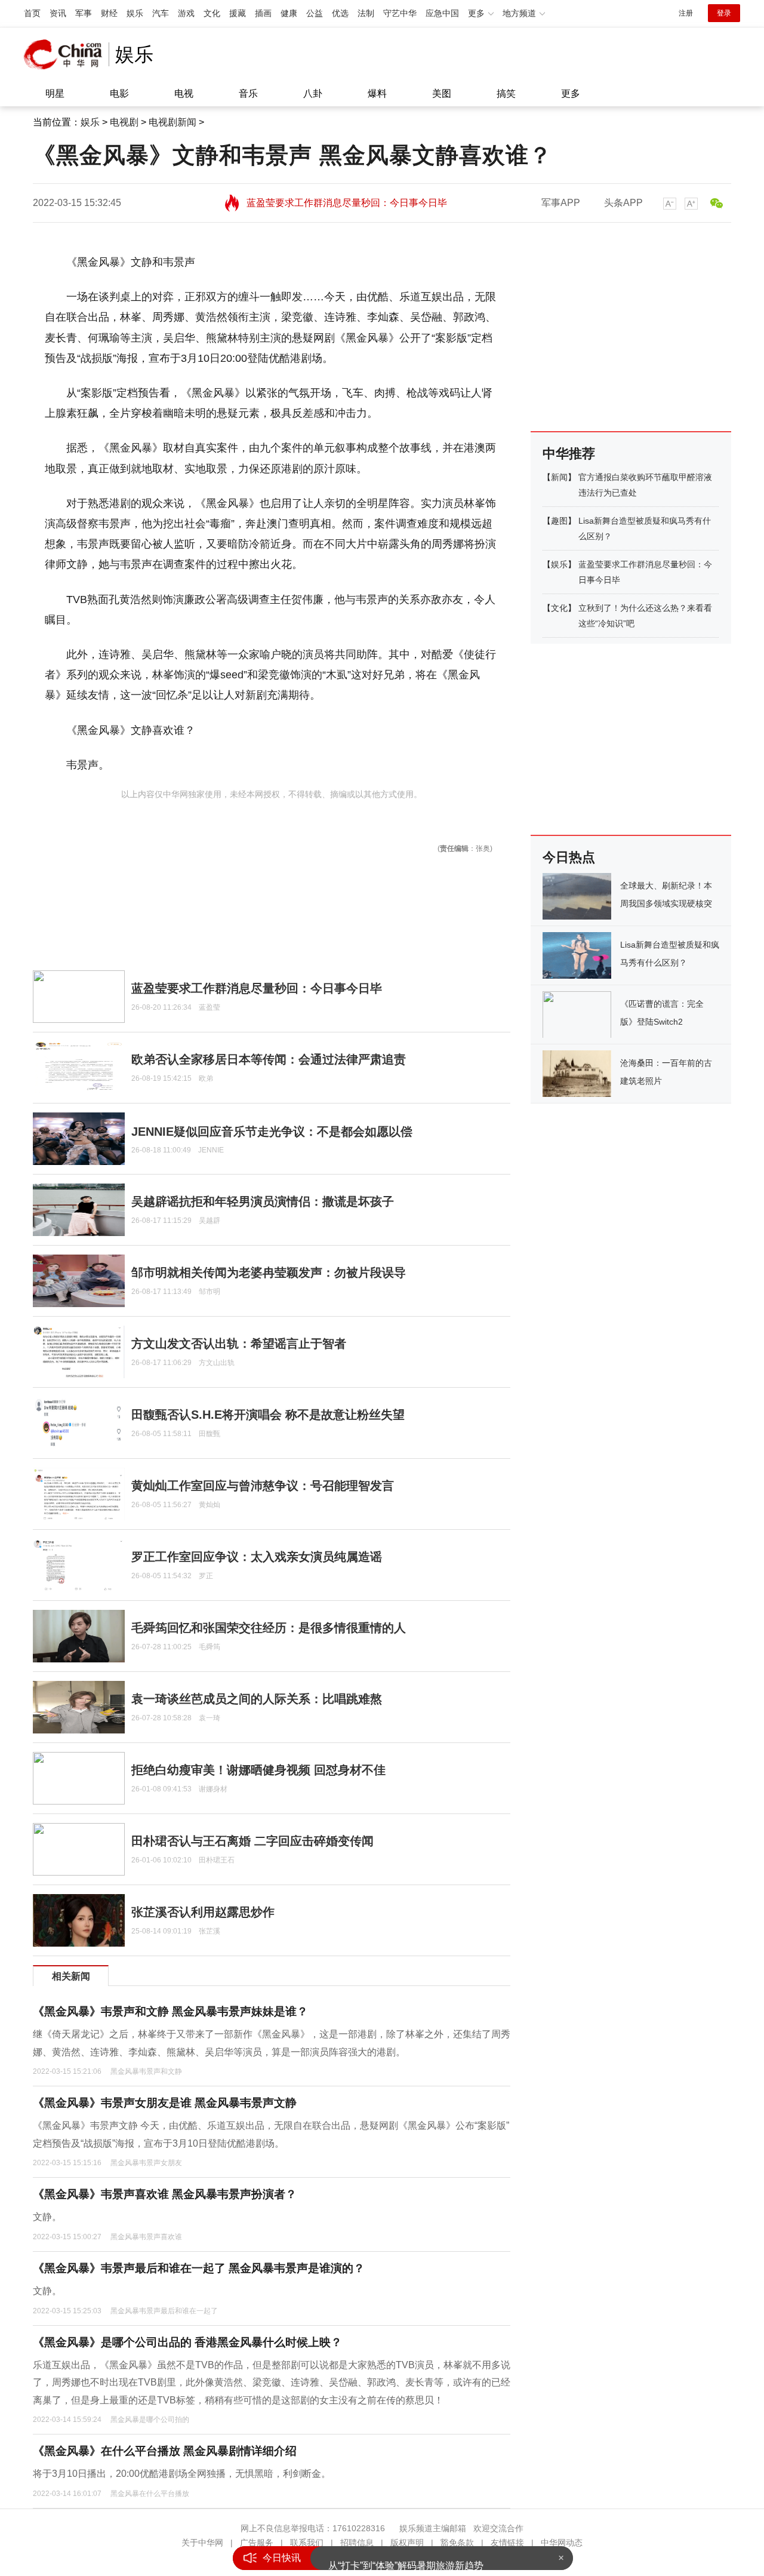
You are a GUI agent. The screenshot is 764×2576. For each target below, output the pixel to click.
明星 (55, 93)
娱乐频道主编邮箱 (433, 2528)
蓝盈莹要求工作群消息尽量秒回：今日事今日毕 (347, 203)
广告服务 (257, 2543)
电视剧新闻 (172, 122)
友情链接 (507, 2543)
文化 (212, 13)
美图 (442, 93)
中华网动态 (562, 2543)
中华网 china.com (66, 54)
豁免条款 (457, 2543)
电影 (119, 93)
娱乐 (135, 13)
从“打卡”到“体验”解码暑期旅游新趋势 (406, 2558)
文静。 (47, 2217)
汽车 (161, 13)
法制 (366, 13)
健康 (289, 13)
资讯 (58, 13)
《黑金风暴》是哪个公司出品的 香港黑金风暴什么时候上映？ (187, 2342)
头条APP (623, 203)
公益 (315, 13)
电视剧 (124, 122)
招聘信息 (357, 2543)
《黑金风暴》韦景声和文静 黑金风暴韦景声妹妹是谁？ (170, 2011)
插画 (263, 13)
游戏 (186, 13)
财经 (109, 13)
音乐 (248, 93)
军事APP (561, 203)
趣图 (559, 521)
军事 (84, 13)
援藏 (238, 13)
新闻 (559, 477)
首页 (32, 13)
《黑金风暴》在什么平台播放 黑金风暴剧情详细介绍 (165, 2451)
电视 (184, 93)
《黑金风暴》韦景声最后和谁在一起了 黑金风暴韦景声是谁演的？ (199, 2268)
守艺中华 (400, 13)
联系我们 (307, 2543)
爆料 (377, 93)
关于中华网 (202, 2543)
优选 (340, 13)
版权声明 (407, 2543)
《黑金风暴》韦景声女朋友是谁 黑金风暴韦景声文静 (165, 2103)
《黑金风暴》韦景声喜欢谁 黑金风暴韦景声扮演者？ (165, 2194)
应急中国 (442, 13)
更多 (571, 93)
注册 (686, 13)
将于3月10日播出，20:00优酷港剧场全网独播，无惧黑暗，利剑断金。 (182, 2474)
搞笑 (506, 93)
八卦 (313, 93)
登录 (724, 13)
